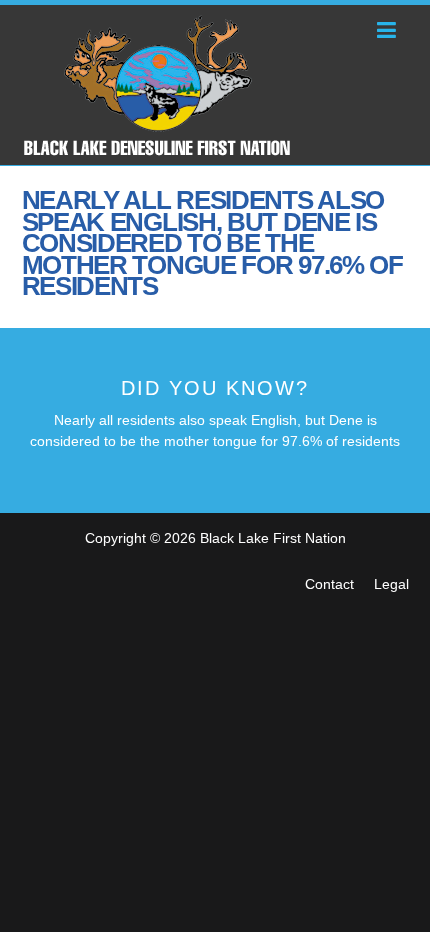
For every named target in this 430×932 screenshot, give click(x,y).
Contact (329, 584)
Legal (391, 584)
